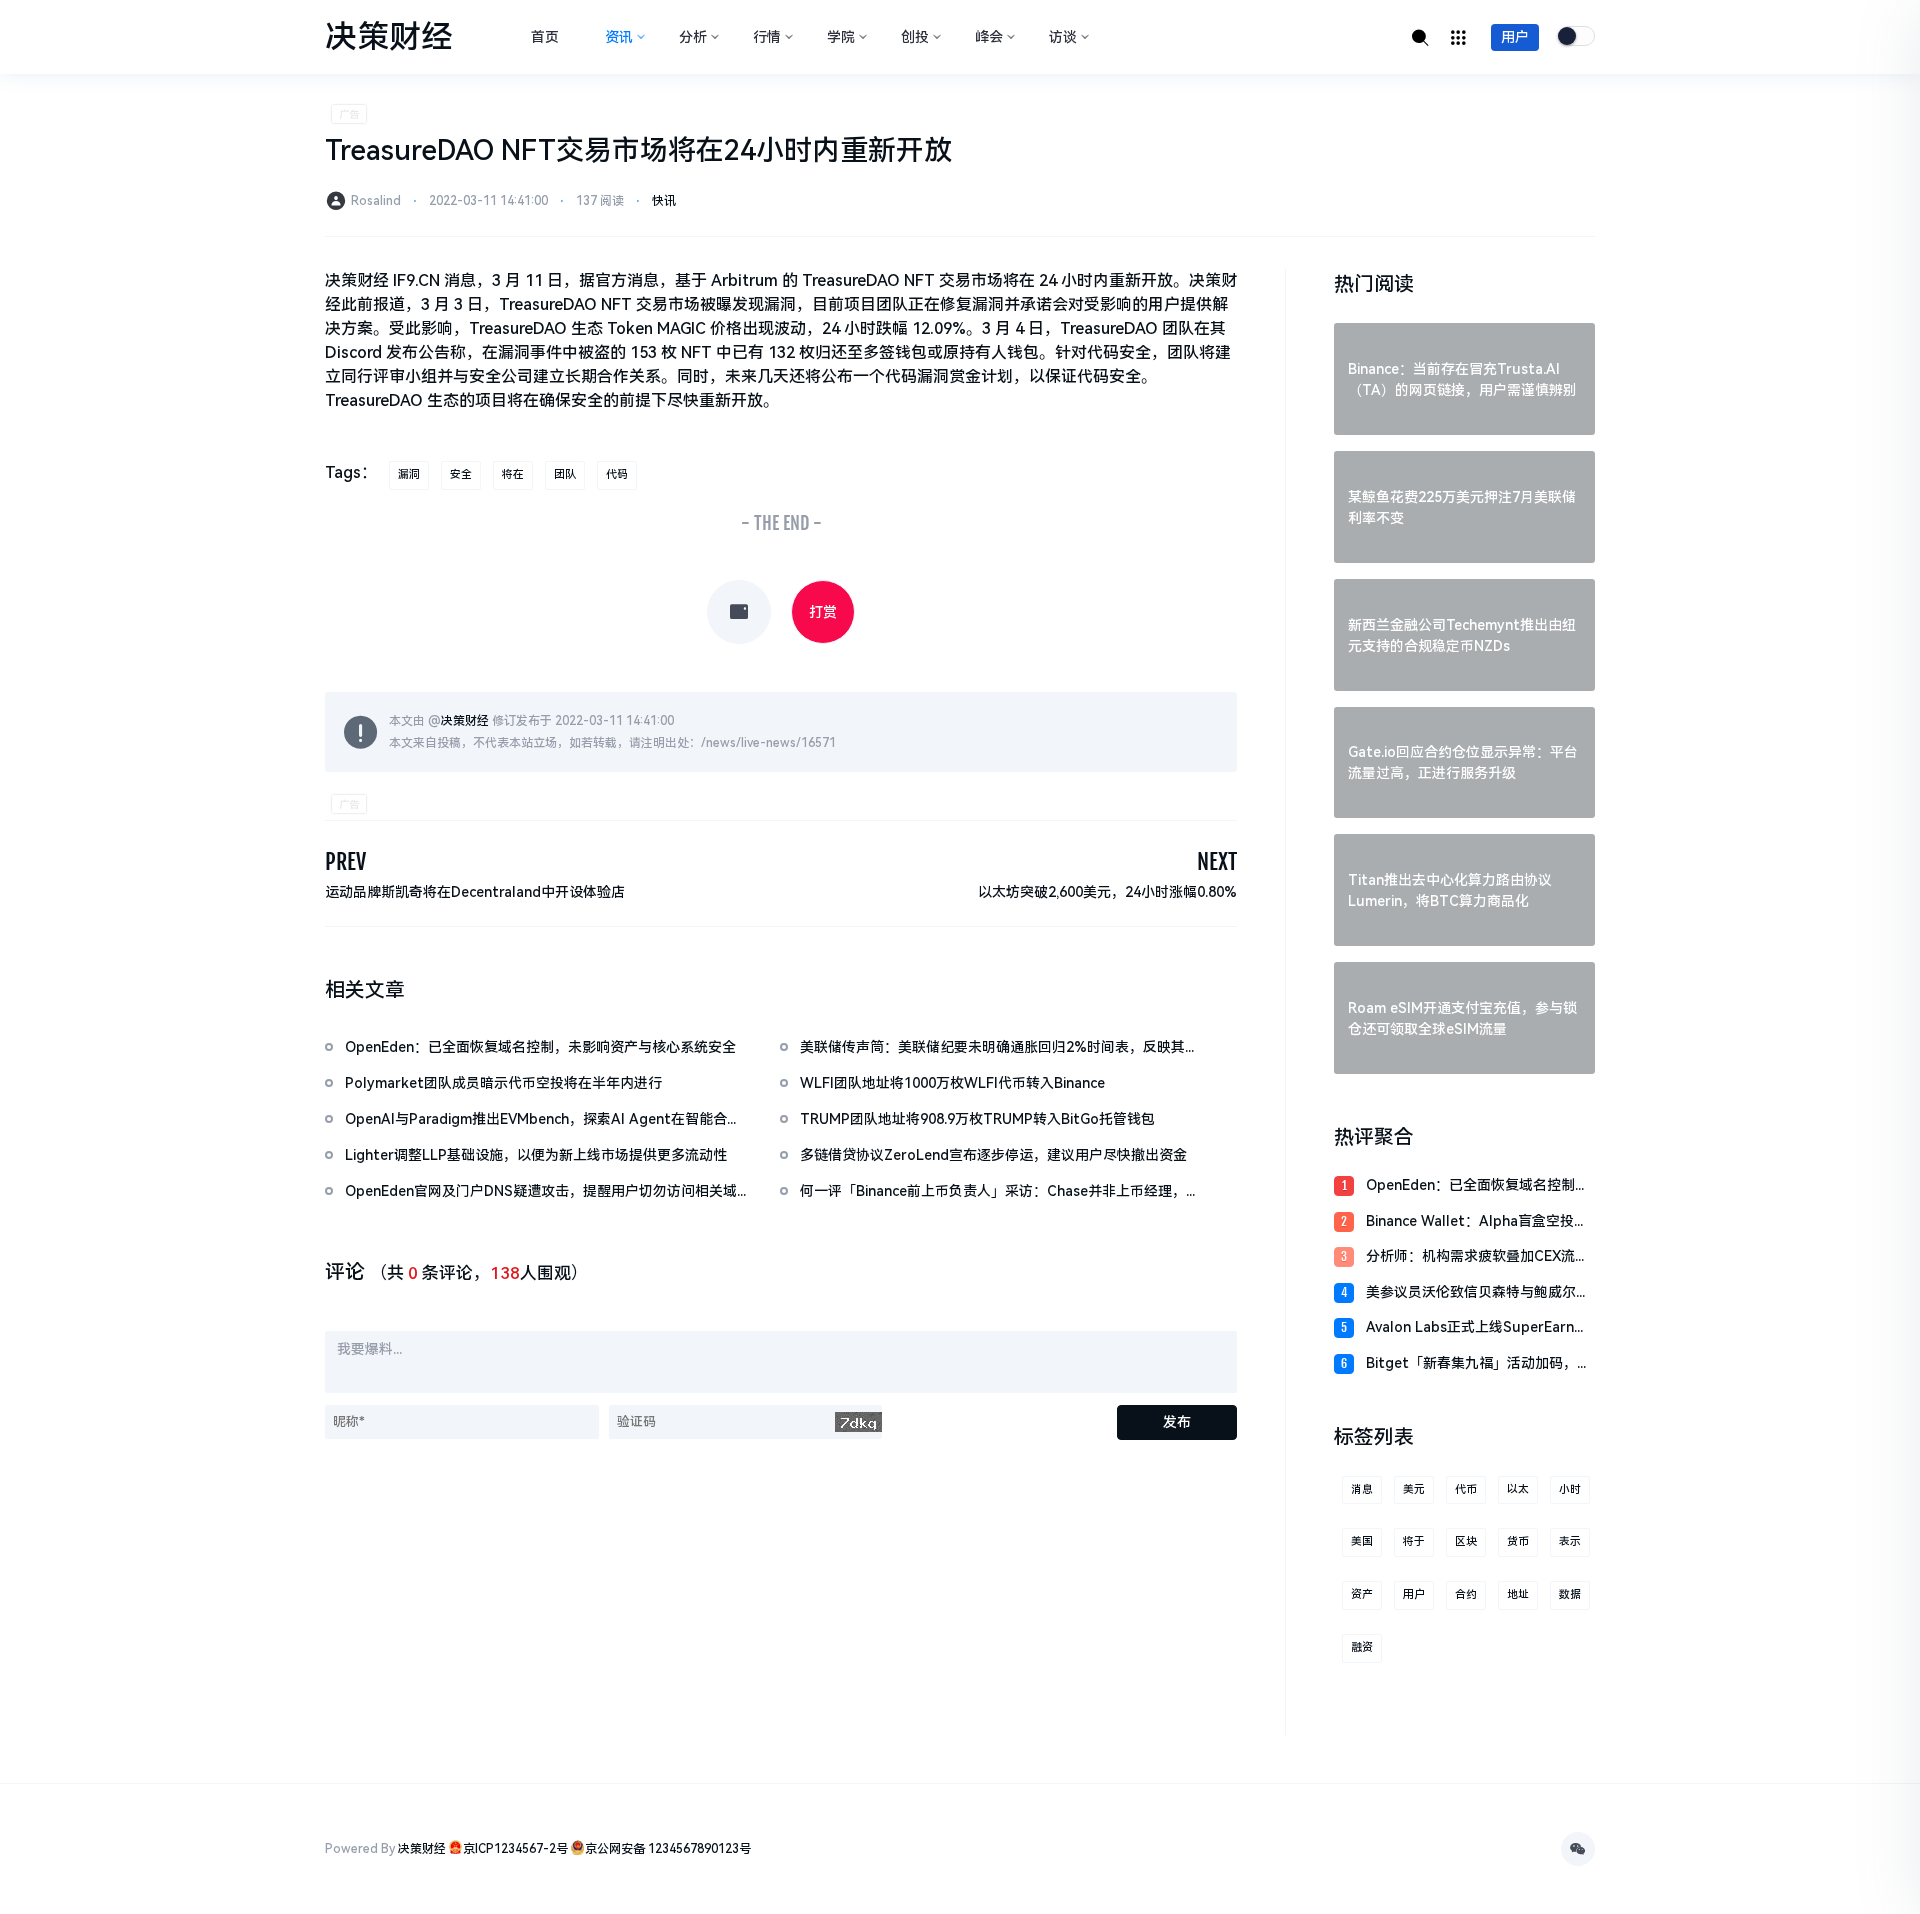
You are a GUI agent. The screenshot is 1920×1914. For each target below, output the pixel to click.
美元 (1414, 1489)
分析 (693, 37)
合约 (1466, 1594)
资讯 (619, 37)
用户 (1515, 37)
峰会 (989, 37)
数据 (1570, 1594)
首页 (545, 37)
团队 (565, 474)
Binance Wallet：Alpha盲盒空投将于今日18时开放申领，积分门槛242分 (1477, 1222)
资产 (1362, 1594)
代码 (617, 474)
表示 (1570, 1541)
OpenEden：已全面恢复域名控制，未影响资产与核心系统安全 (1477, 1186)
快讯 (664, 201)
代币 (1466, 1489)
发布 (1177, 1422)
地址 (1518, 1594)
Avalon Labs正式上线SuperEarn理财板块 (1477, 1328)
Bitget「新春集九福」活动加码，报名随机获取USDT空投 (1478, 1364)
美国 (1362, 1541)
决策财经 (465, 721)
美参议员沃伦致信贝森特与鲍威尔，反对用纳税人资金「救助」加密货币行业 (1478, 1293)
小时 (1570, 1489)
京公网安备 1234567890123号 (668, 1849)
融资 (1362, 1647)
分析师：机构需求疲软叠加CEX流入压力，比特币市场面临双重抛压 (1477, 1257)
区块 (1466, 1541)
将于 (1414, 1541)
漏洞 (409, 474)
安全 (461, 474)
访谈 (1063, 37)
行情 (767, 37)
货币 (1518, 1541)
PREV (345, 861)
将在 (513, 474)
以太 (1518, 1489)
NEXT (1217, 861)
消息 (1362, 1489)
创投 (915, 37)
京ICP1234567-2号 (515, 1849)
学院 (841, 37)
